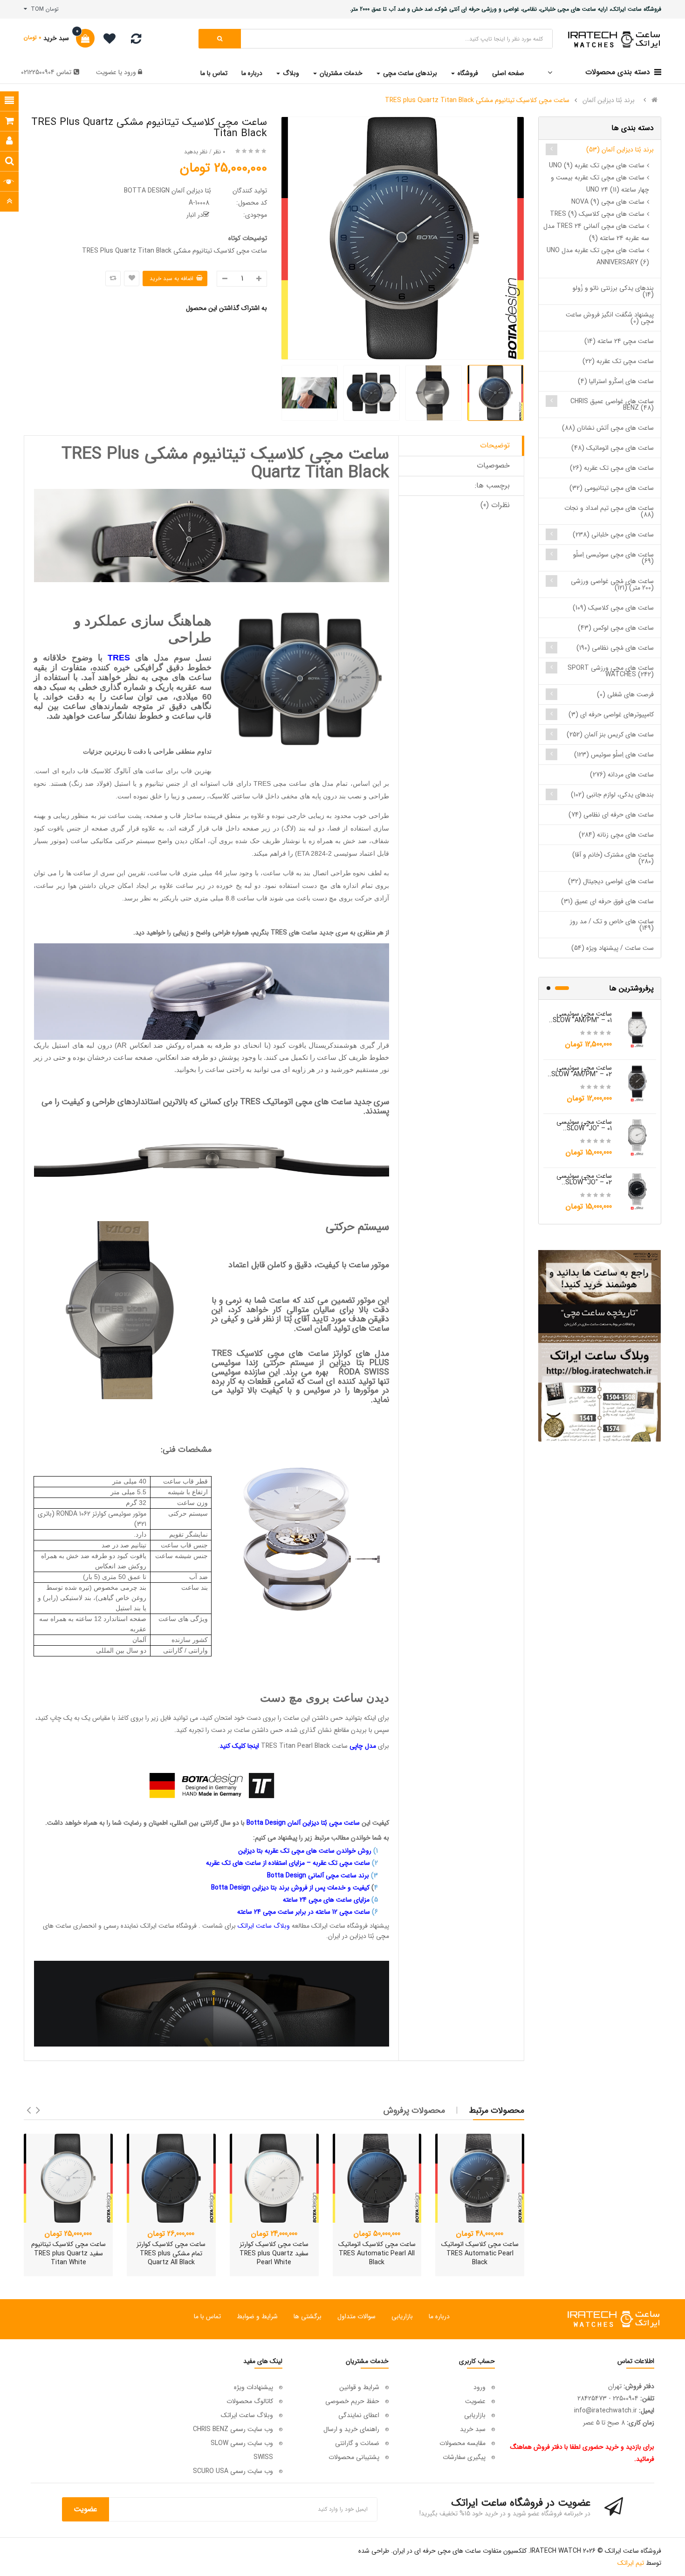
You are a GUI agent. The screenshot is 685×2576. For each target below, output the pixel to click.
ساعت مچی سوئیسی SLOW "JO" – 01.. (584, 1125)
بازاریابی (402, 2316)
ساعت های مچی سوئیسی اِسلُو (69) (613, 558)
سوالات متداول (356, 2316)
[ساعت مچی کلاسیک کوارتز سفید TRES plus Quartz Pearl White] (274, 2178)
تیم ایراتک (631, 2563)
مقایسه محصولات (462, 2443)
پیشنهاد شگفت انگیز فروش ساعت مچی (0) (610, 318)
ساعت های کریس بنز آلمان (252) (610, 735)
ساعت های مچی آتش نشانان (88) (608, 428)
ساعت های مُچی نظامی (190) (615, 648)
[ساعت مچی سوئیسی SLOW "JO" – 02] (637, 1191)
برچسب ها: (492, 485)
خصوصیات (493, 465)
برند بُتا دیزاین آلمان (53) (620, 150)
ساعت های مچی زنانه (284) (616, 835)
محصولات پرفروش (414, 2110)
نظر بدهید (196, 152)
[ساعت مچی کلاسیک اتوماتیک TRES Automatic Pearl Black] (480, 2178)
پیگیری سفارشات (464, 2457)
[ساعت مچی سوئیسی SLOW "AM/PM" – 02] (637, 1083)
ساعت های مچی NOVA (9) (608, 202)
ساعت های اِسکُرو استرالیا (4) (616, 381)
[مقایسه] (136, 41)
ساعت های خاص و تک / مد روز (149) (612, 925)
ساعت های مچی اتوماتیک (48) (613, 448)
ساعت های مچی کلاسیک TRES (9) (597, 214)
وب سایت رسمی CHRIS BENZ (233, 2429)
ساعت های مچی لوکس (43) (616, 628)
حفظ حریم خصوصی (352, 2401)
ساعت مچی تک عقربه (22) (618, 361)
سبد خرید (473, 2429)
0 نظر (219, 152)
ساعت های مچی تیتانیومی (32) (612, 488)
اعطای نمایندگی (359, 2415)
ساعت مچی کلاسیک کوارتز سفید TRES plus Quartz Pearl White (274, 2253)
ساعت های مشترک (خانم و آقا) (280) (613, 858)
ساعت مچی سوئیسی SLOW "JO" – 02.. (584, 1179)
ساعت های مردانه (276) (622, 775)
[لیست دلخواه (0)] (106, 40)
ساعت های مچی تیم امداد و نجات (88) (609, 511)
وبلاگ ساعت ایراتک (247, 2415)
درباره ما (439, 2316)
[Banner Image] (599, 1346)
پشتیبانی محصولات (354, 2457)
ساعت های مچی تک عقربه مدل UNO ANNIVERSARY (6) (598, 256)
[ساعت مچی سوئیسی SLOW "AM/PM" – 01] (637, 1029)
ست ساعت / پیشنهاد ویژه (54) (613, 948)
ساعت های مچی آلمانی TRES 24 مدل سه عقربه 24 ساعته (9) (596, 232)
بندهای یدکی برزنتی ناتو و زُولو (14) (613, 291)
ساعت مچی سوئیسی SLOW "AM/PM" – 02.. (580, 1071)
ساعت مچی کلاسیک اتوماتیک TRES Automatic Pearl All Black (377, 2253)
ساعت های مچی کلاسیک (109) (613, 608)
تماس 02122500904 (46, 72)
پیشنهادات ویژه (253, 2387)
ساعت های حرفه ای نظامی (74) (611, 815)
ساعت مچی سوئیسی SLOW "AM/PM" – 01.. (580, 1017)
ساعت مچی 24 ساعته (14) (619, 341)
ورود (129, 72)
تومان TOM (43, 9)
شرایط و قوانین (359, 2387)
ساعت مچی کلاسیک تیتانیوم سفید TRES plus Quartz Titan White (68, 2253)
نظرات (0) (495, 505)
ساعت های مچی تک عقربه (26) (612, 468)
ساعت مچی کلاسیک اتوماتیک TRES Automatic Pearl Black (480, 2253)
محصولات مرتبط (497, 2110)
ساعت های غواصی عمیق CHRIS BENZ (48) (612, 405)
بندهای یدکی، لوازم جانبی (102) (612, 795)
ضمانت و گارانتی (357, 2443)
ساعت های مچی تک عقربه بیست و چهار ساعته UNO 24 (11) (600, 184)
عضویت (106, 72)
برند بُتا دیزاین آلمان (609, 100)
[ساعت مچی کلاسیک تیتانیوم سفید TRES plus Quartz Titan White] (68, 2178)
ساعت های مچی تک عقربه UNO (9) (597, 165)
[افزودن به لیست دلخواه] (132, 278)
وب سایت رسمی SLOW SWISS (242, 2450)
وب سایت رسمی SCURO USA (233, 2471)
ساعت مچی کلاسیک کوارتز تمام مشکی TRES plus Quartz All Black (171, 2253)
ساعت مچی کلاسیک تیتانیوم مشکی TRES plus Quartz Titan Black (477, 100)
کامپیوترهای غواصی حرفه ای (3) (611, 714)
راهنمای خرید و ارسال (351, 2429)
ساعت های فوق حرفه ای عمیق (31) (607, 901)
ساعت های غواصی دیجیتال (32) (611, 881)
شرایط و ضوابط (257, 2316)
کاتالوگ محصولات (250, 2401)
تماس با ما (207, 2316)
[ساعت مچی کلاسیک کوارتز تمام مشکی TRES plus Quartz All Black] (171, 2178)
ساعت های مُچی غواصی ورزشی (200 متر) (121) (612, 584)
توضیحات (495, 445)
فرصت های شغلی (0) (625, 694)
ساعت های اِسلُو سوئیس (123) (614, 755)
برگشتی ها (308, 2316)
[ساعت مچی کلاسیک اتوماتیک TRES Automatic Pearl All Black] (377, 2178)
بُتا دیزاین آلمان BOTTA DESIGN (168, 191)
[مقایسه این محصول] (113, 278)
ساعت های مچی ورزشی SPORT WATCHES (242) (611, 671)
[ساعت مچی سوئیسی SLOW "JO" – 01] (637, 1137)
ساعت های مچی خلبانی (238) (613, 535)
